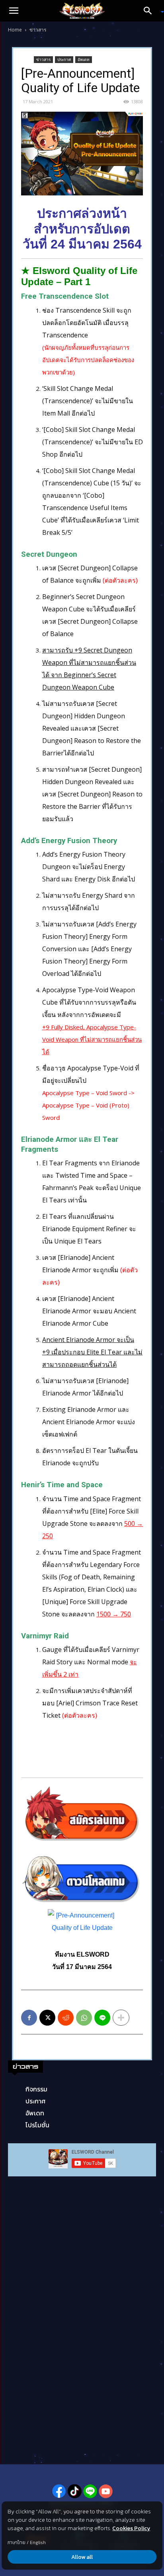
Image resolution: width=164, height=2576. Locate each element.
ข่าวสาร (38, 30)
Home (15, 30)
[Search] (150, 11)
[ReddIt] (66, 2018)
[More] (121, 2018)
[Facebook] (29, 2018)
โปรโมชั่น (37, 2125)
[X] (47, 2018)
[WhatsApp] (84, 2018)
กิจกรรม (36, 2089)
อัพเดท (84, 59)
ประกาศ (64, 59)
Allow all (82, 2557)
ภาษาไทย (17, 2542)
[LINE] (102, 2018)
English (38, 2542)
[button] (14, 11)
